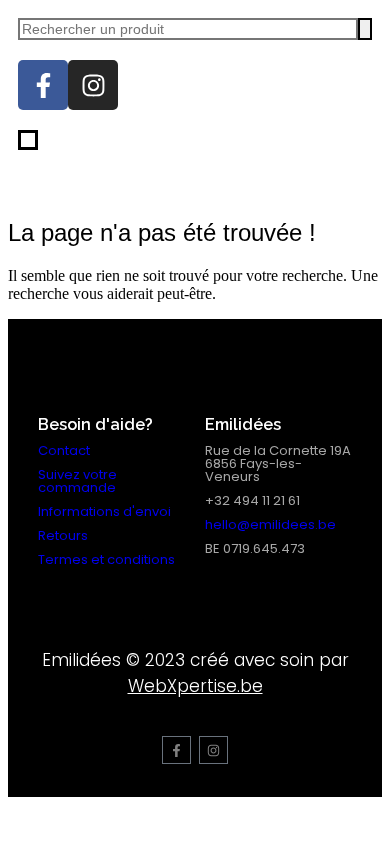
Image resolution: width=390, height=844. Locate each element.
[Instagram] (93, 85)
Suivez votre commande (77, 481)
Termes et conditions (106, 559)
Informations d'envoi (104, 511)
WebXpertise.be (195, 686)
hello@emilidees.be (270, 524)
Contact (64, 450)
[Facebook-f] (43, 85)
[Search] (365, 29)
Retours (63, 535)
